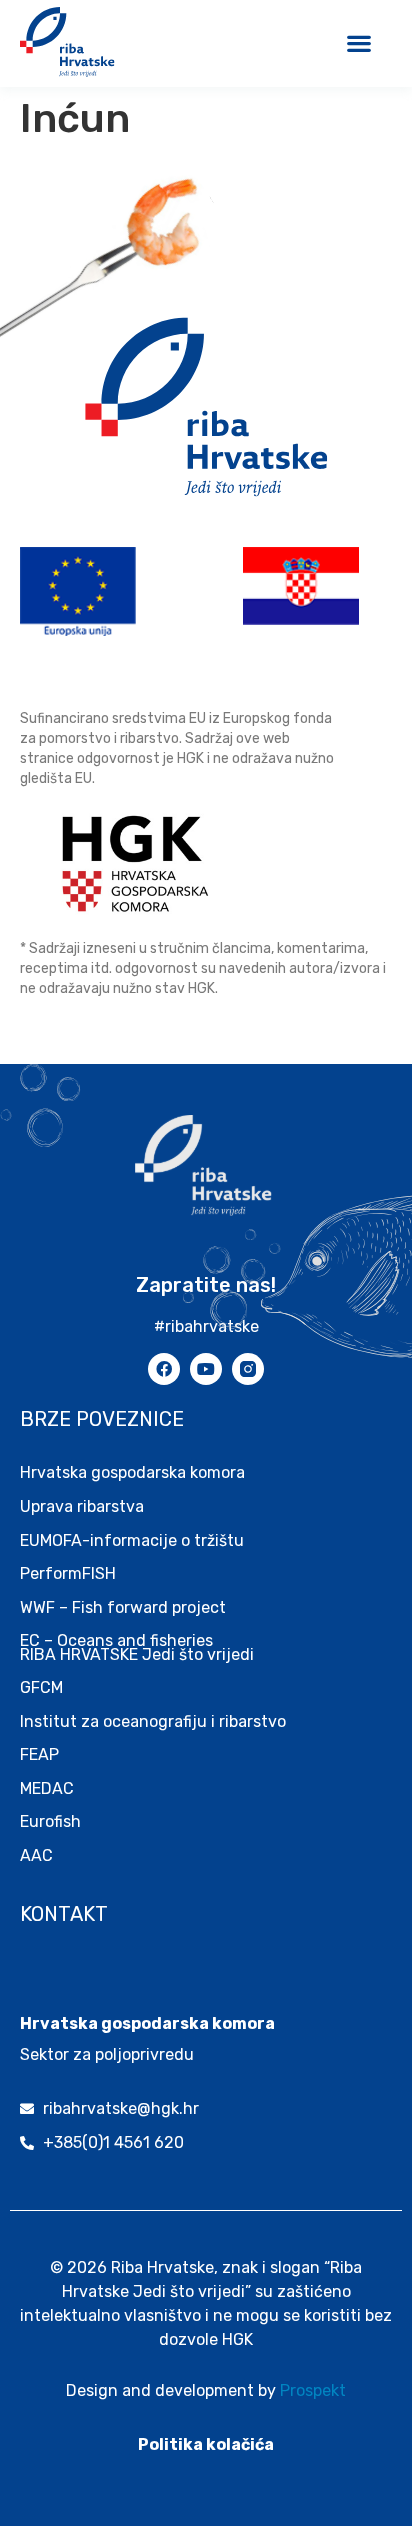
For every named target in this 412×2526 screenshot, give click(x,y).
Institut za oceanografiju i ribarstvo (153, 1721)
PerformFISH (68, 1573)
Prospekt (313, 2390)
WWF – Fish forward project (123, 1607)
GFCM (41, 1687)
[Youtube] (206, 1369)
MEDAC (47, 1788)
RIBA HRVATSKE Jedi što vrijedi (137, 1654)
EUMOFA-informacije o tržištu (132, 1540)
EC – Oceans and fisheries (118, 1640)
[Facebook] (164, 1369)
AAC (36, 1855)
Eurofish (50, 1821)
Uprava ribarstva (82, 1506)
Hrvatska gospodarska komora (132, 1472)
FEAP (39, 1754)
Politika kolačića (206, 2444)
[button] (358, 42)
